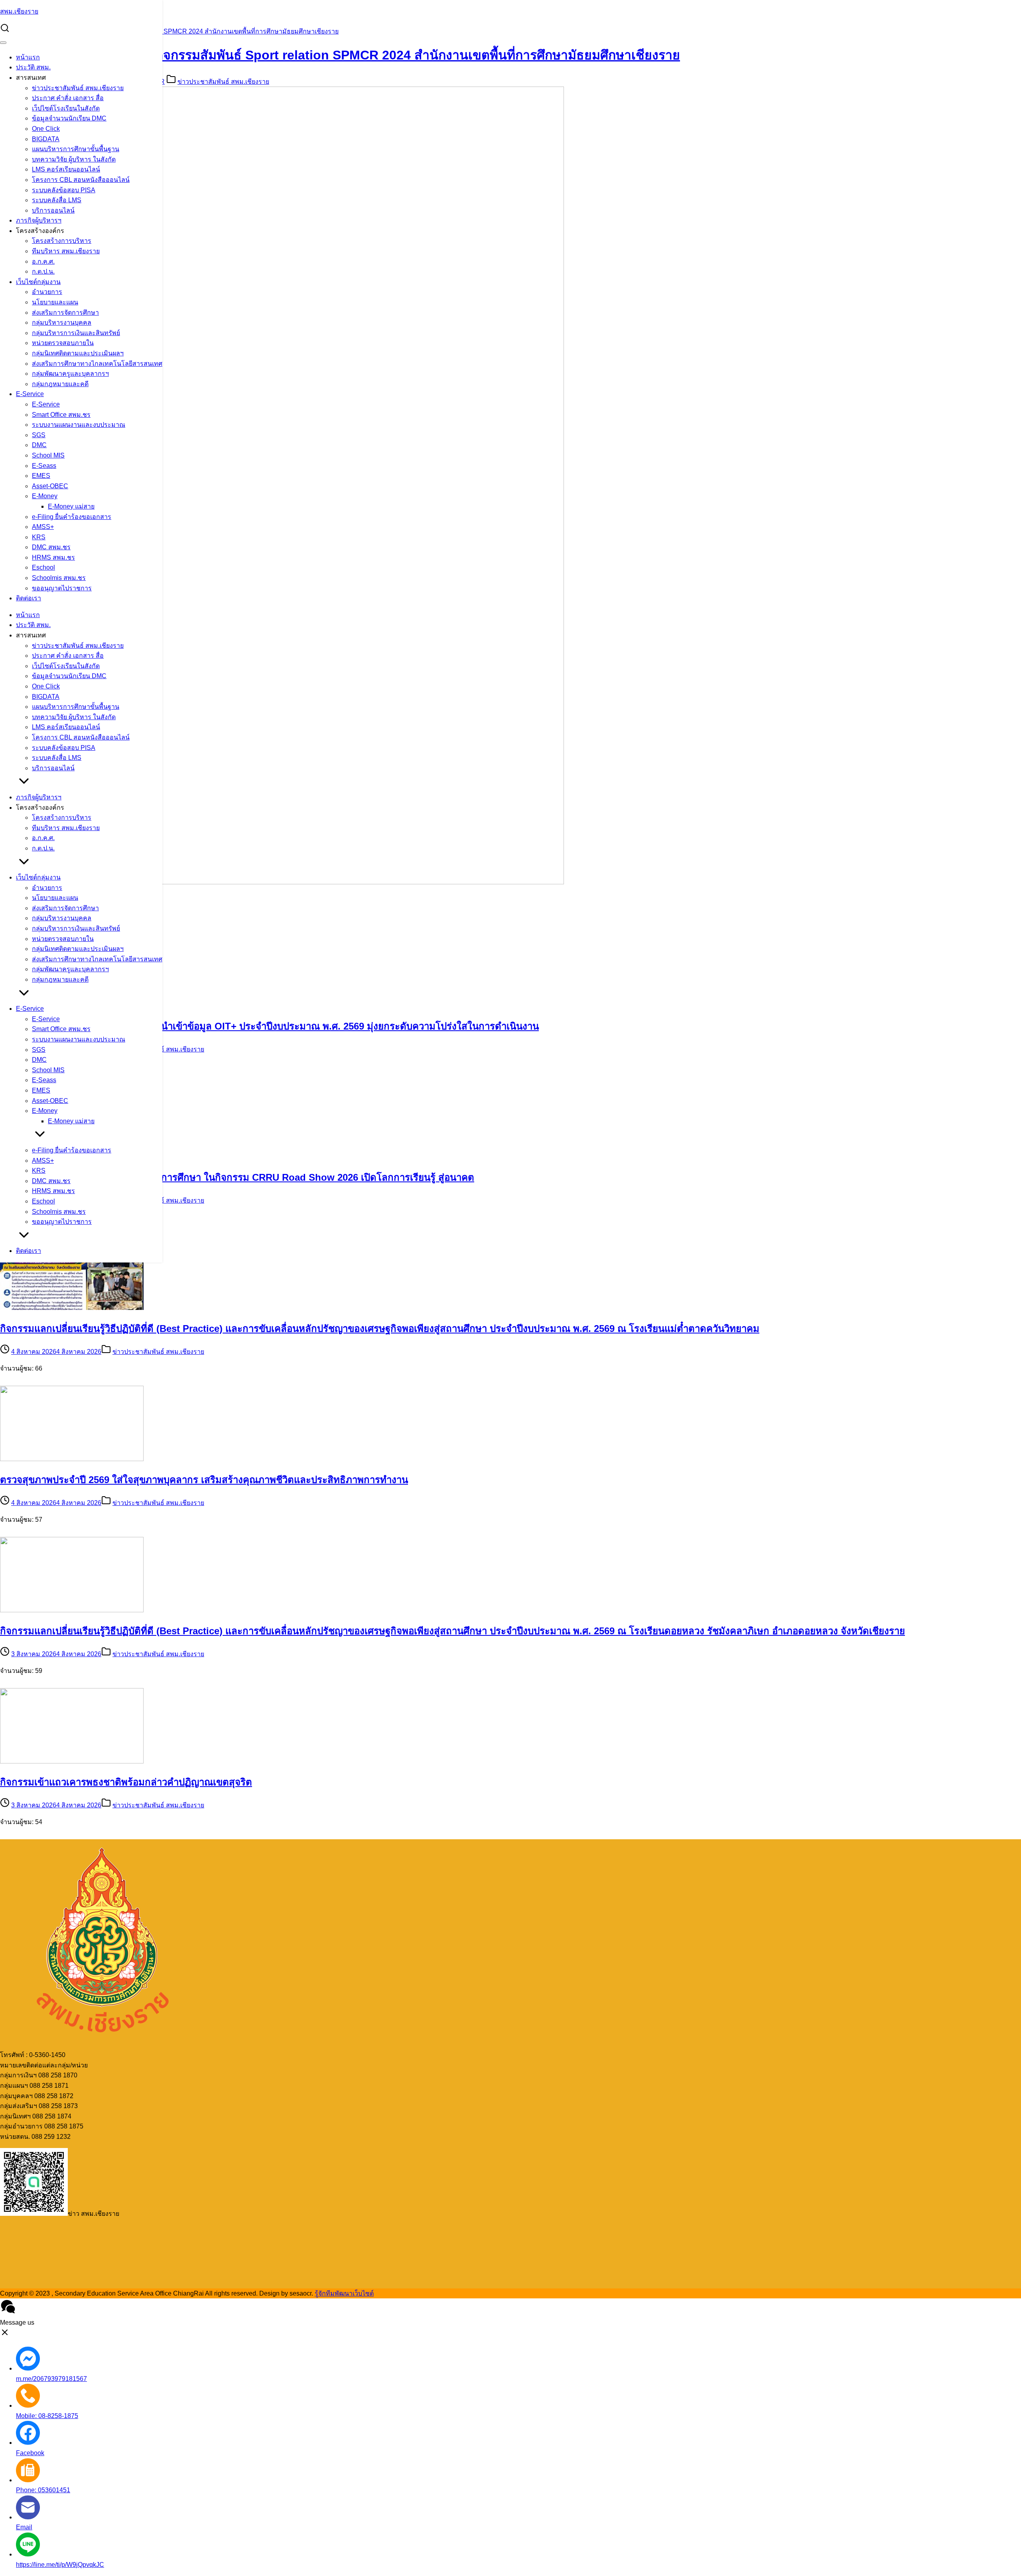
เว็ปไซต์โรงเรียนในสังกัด (66, 108)
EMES (41, 476)
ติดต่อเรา (29, 598)
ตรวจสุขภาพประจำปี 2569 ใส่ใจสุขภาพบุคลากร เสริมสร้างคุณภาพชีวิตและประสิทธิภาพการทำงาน (204, 1480)
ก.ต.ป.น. (43, 271)
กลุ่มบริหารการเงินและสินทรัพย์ (76, 333)
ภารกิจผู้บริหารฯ (39, 220)
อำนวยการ (47, 292)
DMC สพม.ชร (51, 547)
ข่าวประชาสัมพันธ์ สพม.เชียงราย (78, 88)
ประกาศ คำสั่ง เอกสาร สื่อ (68, 98)
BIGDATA (46, 139)
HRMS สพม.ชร (53, 557)
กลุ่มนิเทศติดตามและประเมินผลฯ (78, 353)
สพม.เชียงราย (19, 11)
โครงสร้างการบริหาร (62, 241)
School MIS (48, 455)
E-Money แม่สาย (71, 506)
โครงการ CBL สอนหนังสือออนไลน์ (81, 180)
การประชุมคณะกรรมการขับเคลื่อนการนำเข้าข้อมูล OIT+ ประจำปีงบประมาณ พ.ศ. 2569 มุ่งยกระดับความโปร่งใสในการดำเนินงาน (269, 1026)
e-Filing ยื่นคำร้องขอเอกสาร (72, 517)
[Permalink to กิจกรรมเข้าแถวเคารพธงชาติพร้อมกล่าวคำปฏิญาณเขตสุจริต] (72, 1761)
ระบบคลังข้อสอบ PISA (64, 190)
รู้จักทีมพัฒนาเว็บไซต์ (344, 2293)
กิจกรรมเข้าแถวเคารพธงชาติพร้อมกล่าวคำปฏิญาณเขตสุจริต (126, 1782)
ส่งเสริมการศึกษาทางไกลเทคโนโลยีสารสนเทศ (97, 364)
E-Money (45, 496)
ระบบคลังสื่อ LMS (57, 200)
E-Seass (44, 466)
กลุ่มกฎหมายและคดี (60, 384)
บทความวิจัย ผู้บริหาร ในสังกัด (74, 159)
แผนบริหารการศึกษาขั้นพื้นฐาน (76, 149)
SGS (39, 435)
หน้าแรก (28, 57)
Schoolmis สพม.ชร (59, 578)
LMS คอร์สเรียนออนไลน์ (66, 169)
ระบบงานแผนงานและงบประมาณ (79, 425)
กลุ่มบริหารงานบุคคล (62, 322)
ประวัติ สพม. (33, 67)
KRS (39, 537)
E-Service (30, 394)
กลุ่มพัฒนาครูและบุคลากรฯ (70, 374)
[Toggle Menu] (3, 43)
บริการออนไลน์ (53, 210)
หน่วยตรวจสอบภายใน (63, 343)
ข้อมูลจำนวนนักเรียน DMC (69, 118)
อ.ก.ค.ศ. (43, 261)
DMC (39, 445)
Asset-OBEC (50, 486)
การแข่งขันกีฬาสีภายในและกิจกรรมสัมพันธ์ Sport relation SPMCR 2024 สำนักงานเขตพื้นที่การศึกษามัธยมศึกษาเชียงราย (169, 31)
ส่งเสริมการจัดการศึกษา (65, 313)
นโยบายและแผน (55, 302)
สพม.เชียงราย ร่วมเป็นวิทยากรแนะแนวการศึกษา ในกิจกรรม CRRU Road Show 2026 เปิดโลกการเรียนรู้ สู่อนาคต (237, 1177)
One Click (46, 129)
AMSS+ (43, 527)
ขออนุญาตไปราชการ (62, 588)
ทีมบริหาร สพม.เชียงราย (66, 251)
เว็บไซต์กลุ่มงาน (38, 282)
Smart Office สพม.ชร (61, 415)
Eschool (43, 567)
